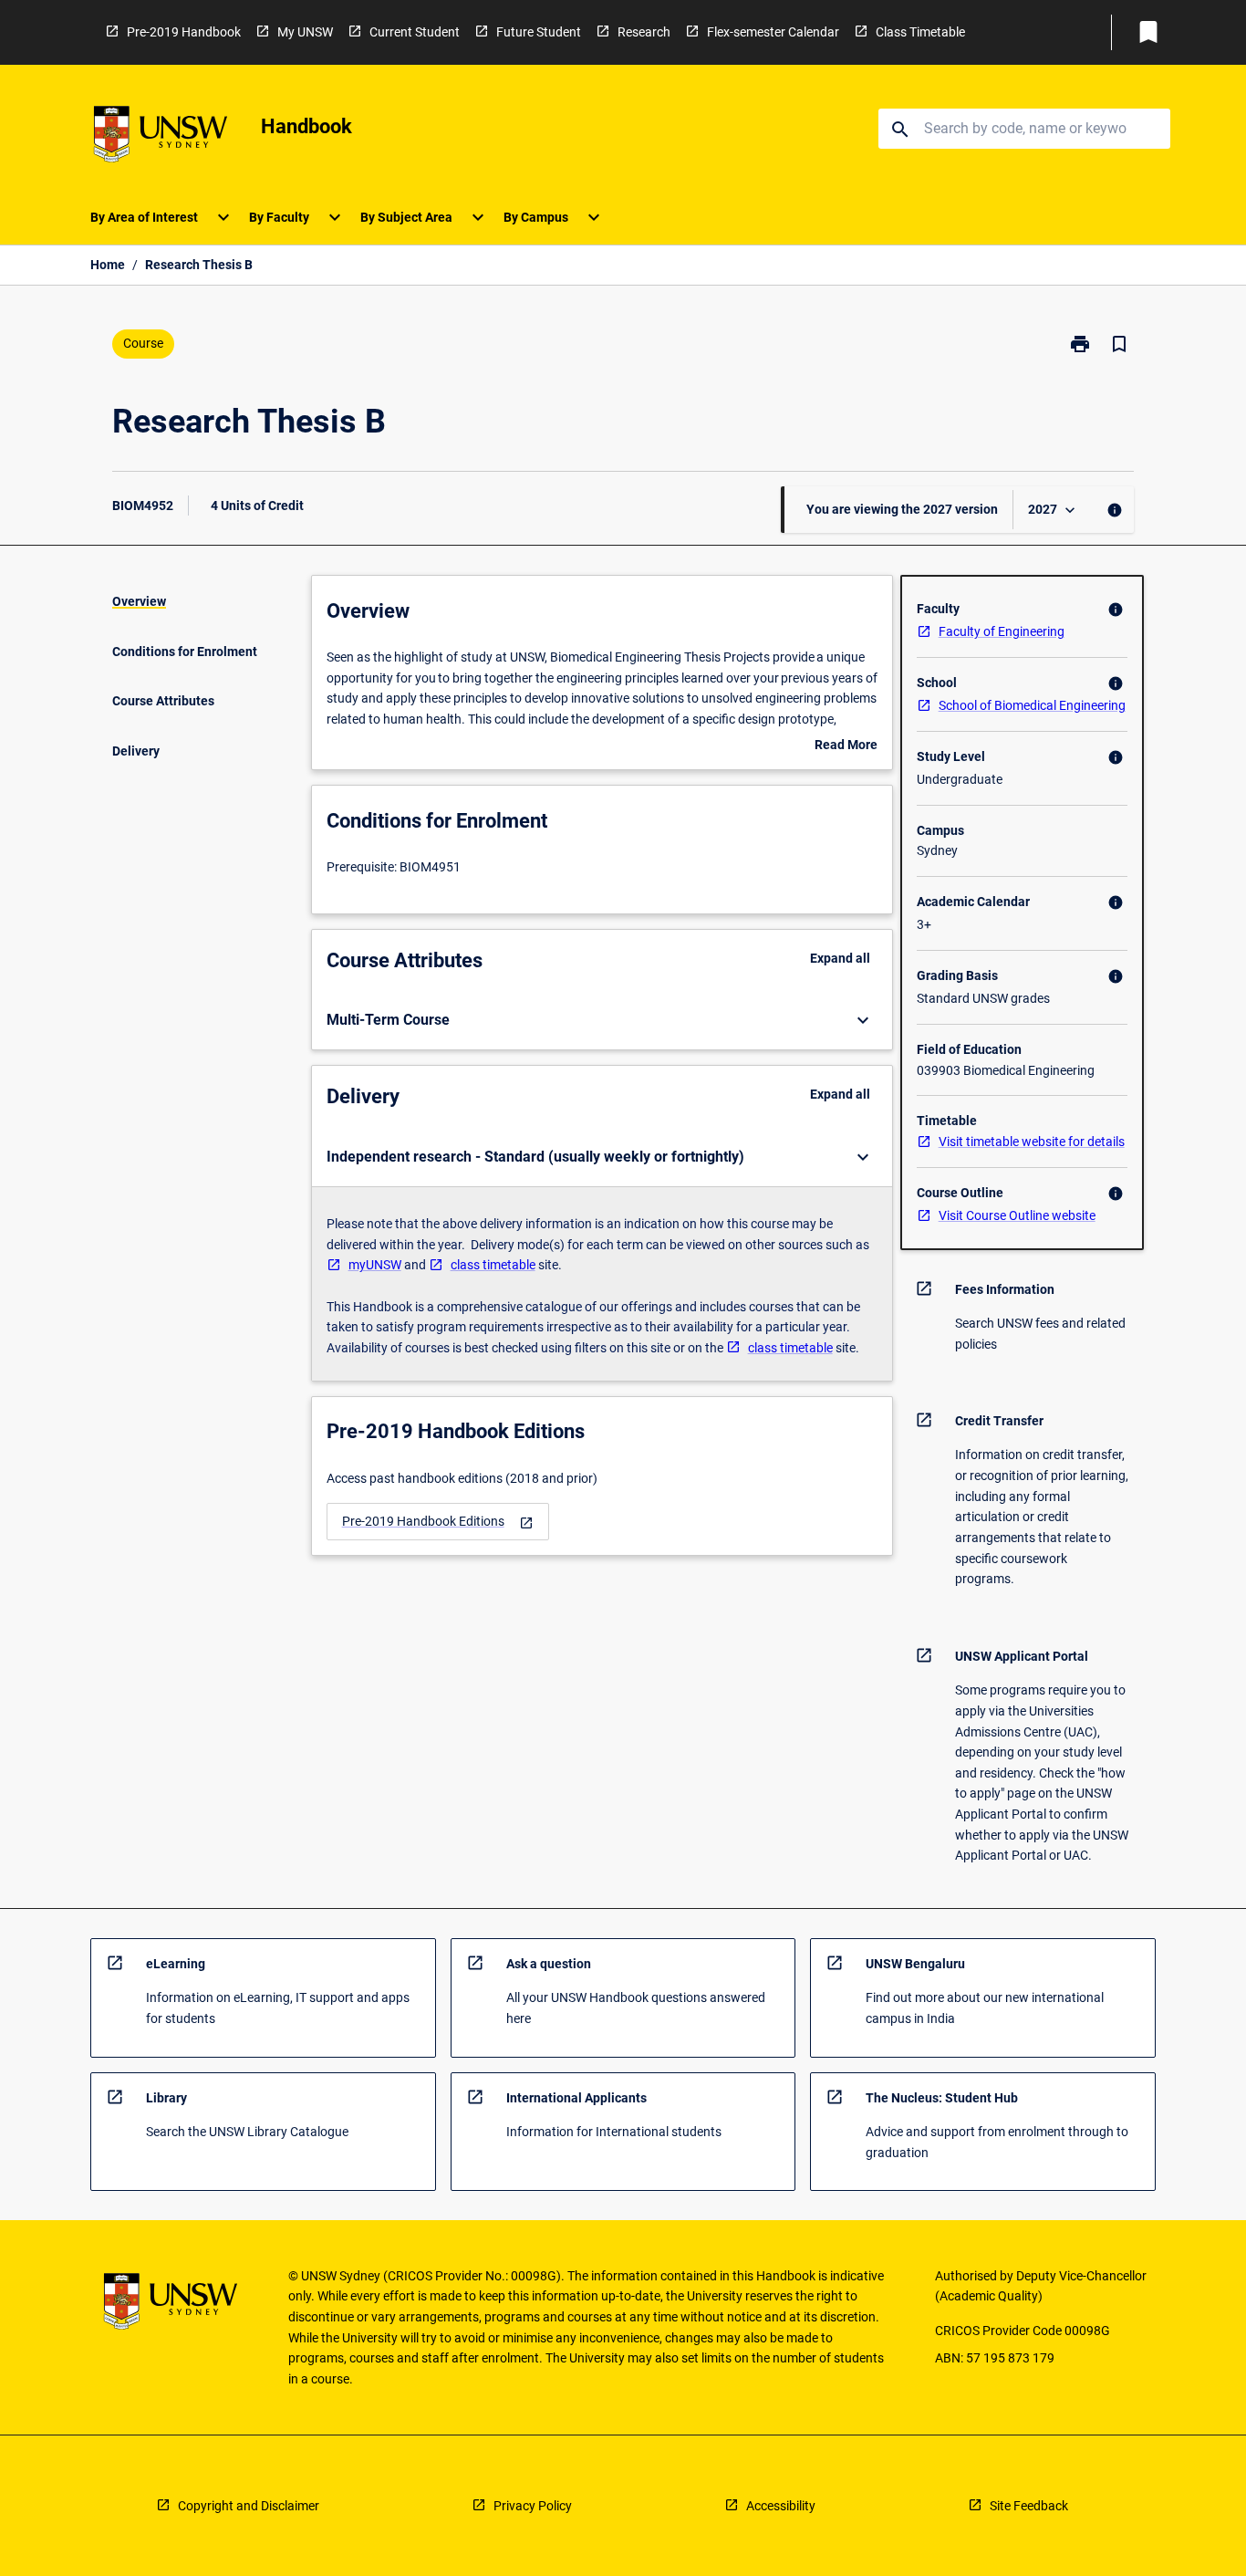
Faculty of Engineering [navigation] (1002, 631)
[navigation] (438, 1522)
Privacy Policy (533, 2506)
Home (108, 265)
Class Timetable (920, 32)
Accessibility (781, 2506)
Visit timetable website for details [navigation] (1032, 1142)
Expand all (840, 958)
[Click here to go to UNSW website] (161, 137)
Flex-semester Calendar (773, 32)
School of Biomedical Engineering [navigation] (1032, 705)
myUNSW (375, 1265)
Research (644, 32)
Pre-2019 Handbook (184, 32)
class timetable (493, 1265)
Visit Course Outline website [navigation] (1017, 1215)
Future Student (539, 32)
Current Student (415, 32)
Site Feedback (1029, 2506)
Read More (846, 746)
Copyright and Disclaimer (249, 2506)
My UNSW (305, 32)
